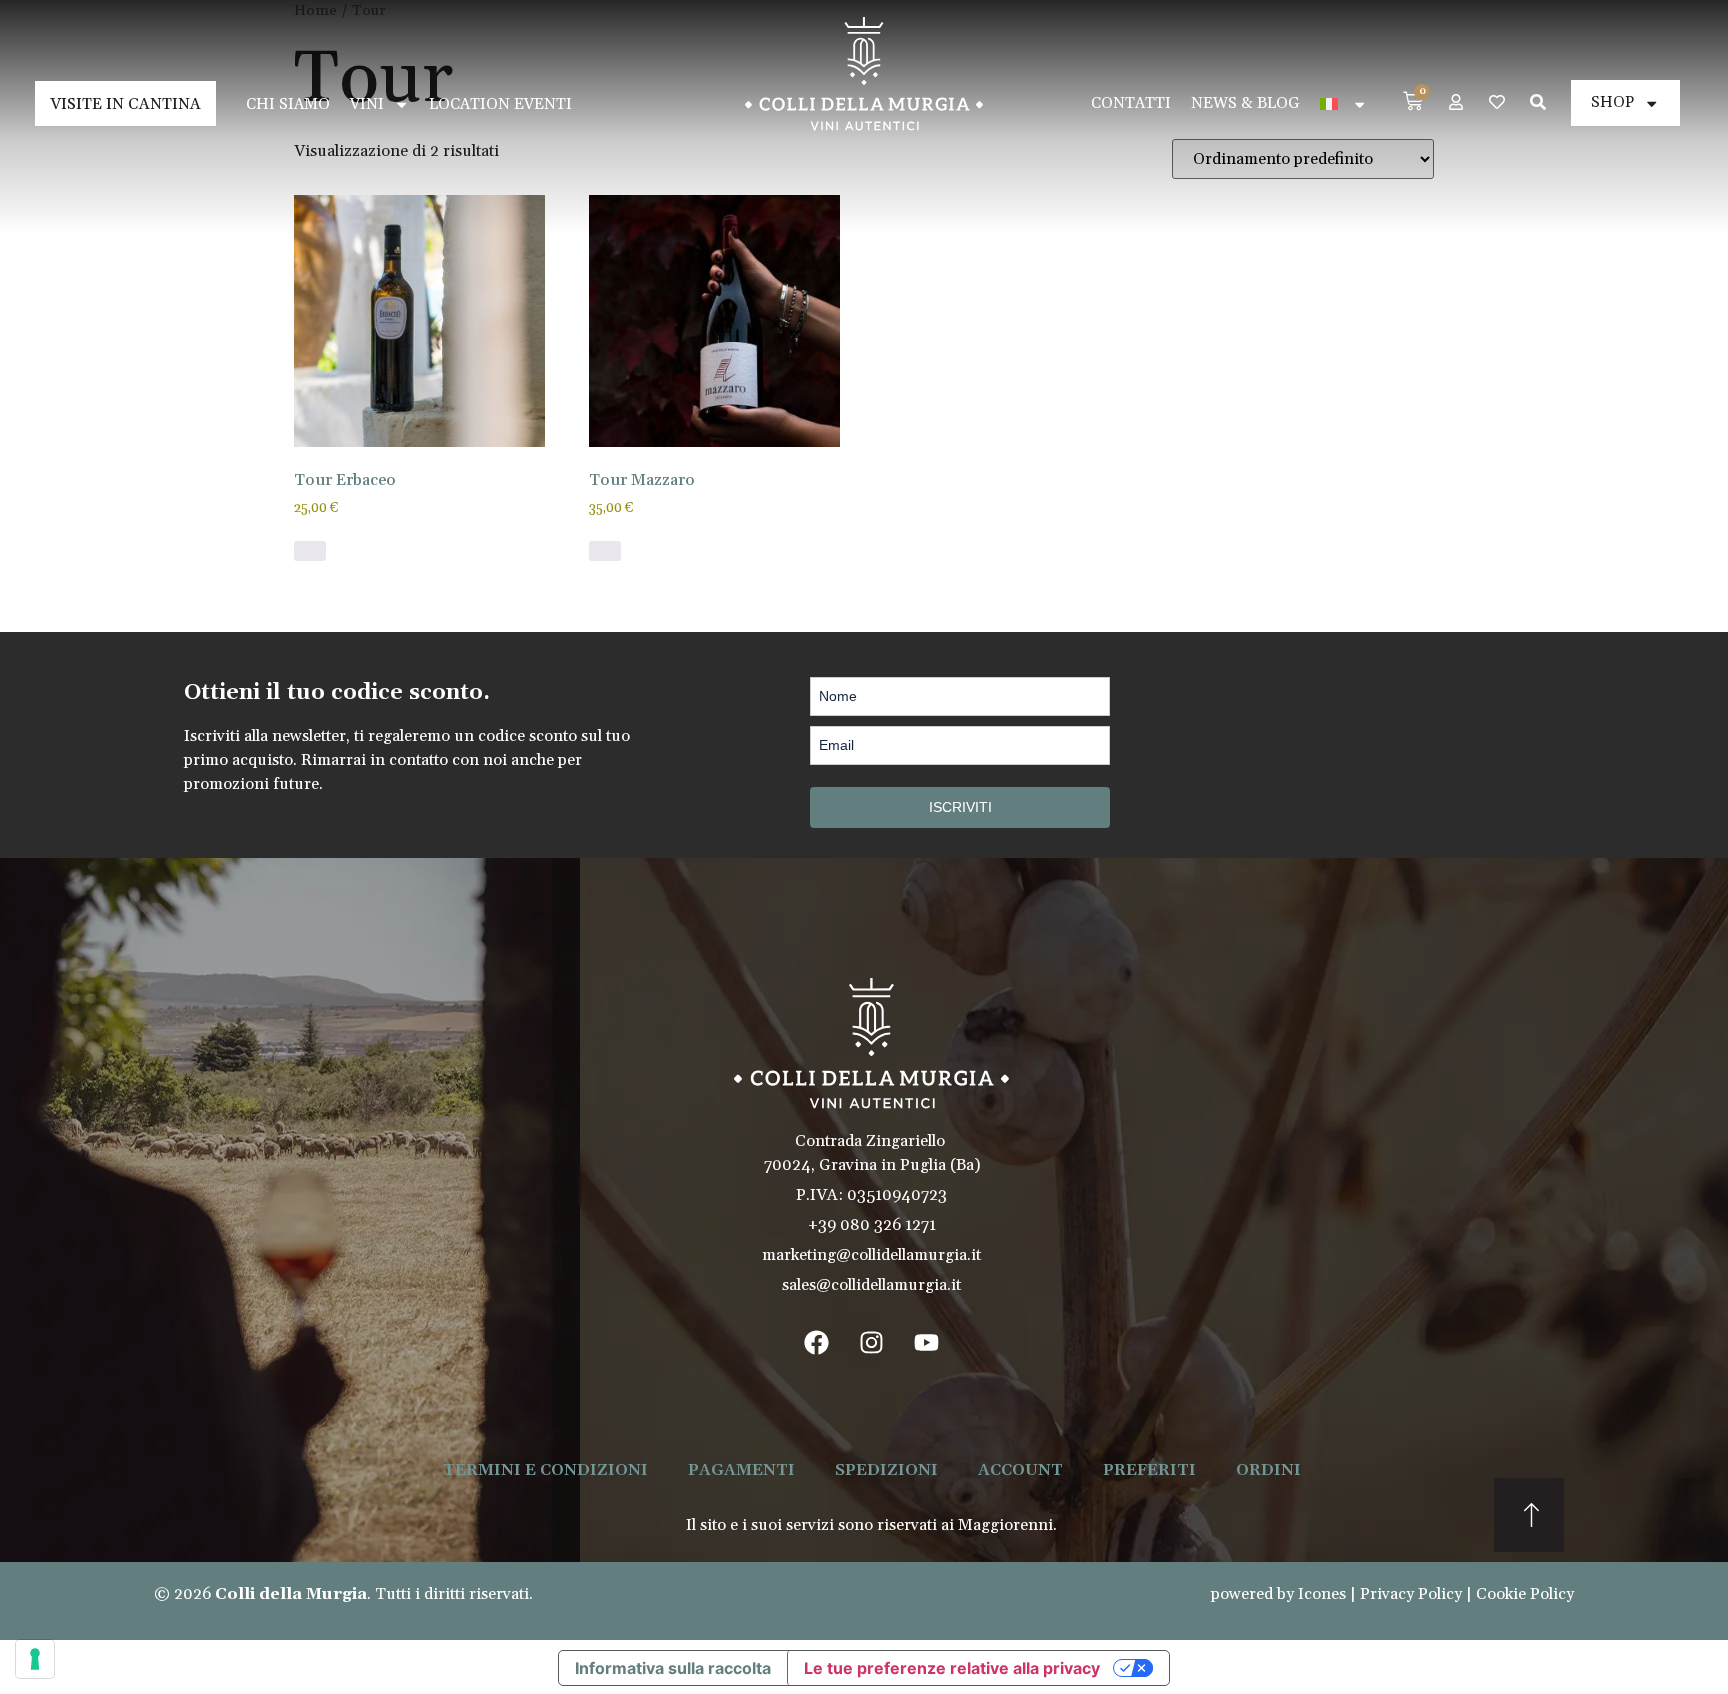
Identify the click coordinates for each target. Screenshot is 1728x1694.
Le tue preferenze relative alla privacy (952, 1668)
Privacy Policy (1411, 1594)
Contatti (1131, 103)
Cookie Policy (1525, 1594)
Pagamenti (741, 1470)
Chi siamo (288, 104)
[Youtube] (927, 1342)
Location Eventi (500, 104)
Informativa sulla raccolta (673, 1668)
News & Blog (1245, 103)
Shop (1612, 102)
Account (1020, 1470)
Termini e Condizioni (545, 1470)
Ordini (1268, 1470)
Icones (1322, 1594)
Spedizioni (886, 1470)
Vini (367, 104)
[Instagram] (872, 1342)
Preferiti (1149, 1470)
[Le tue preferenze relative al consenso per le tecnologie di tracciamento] (35, 1659)
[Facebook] (817, 1342)
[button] (310, 551)
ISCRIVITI (960, 807)
